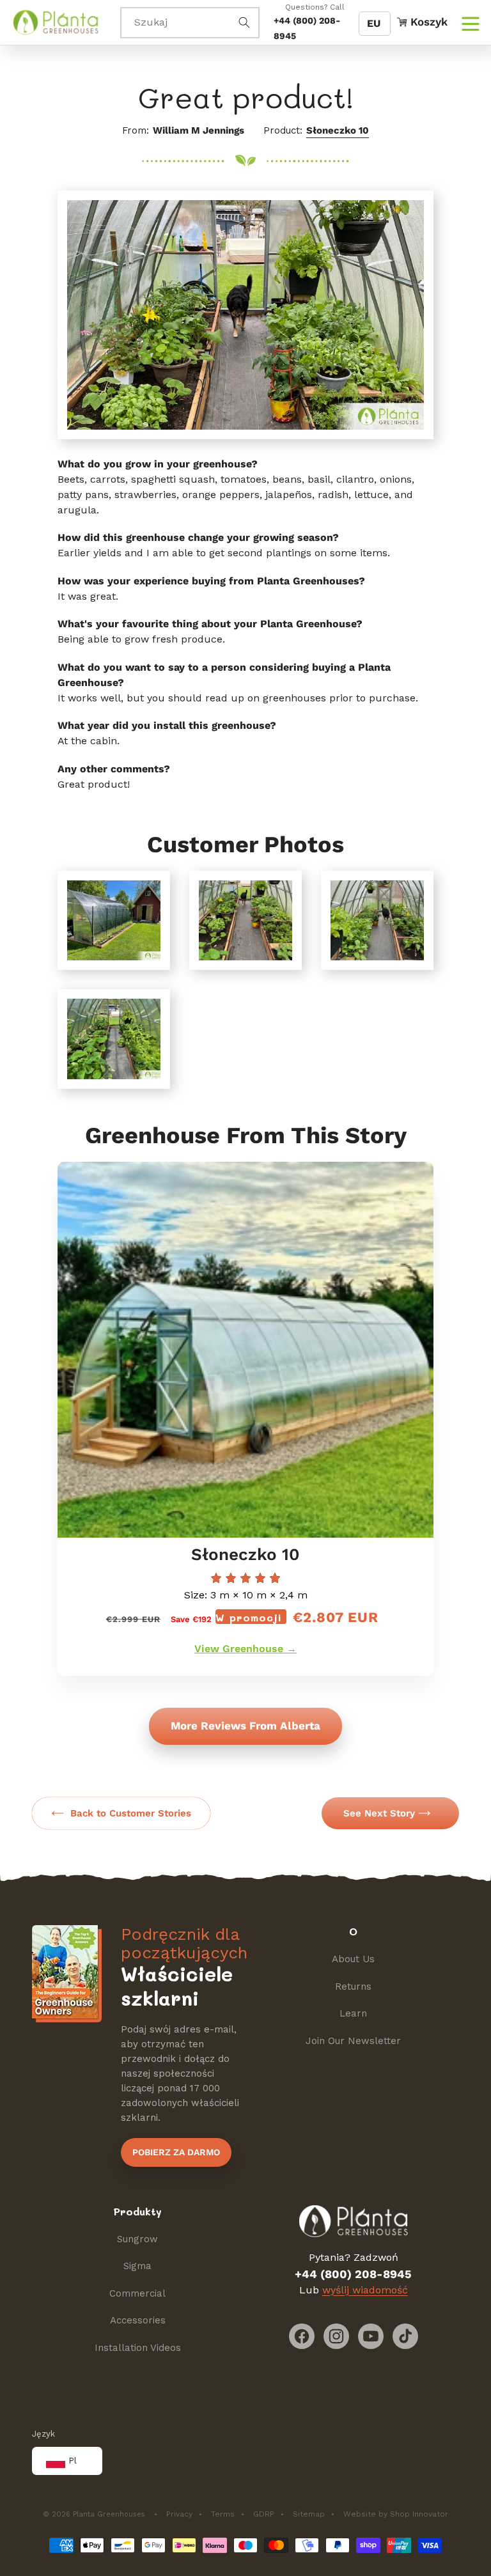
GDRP (264, 2514)
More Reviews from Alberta (245, 1726)
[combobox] (190, 23)
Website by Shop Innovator (396, 2514)
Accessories (138, 2320)
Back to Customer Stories (131, 1813)
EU (374, 23)
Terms (223, 2514)
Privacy (179, 2514)
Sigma (137, 2266)
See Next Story (379, 1813)
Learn (353, 2013)
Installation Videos (138, 2348)
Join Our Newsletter (353, 2041)
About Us (353, 1959)
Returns (353, 1987)
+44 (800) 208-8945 (353, 2274)
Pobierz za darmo (176, 2152)
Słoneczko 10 (338, 130)
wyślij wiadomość (365, 2290)
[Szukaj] (244, 22)
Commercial (137, 2293)
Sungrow (137, 2239)
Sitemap (309, 2514)
